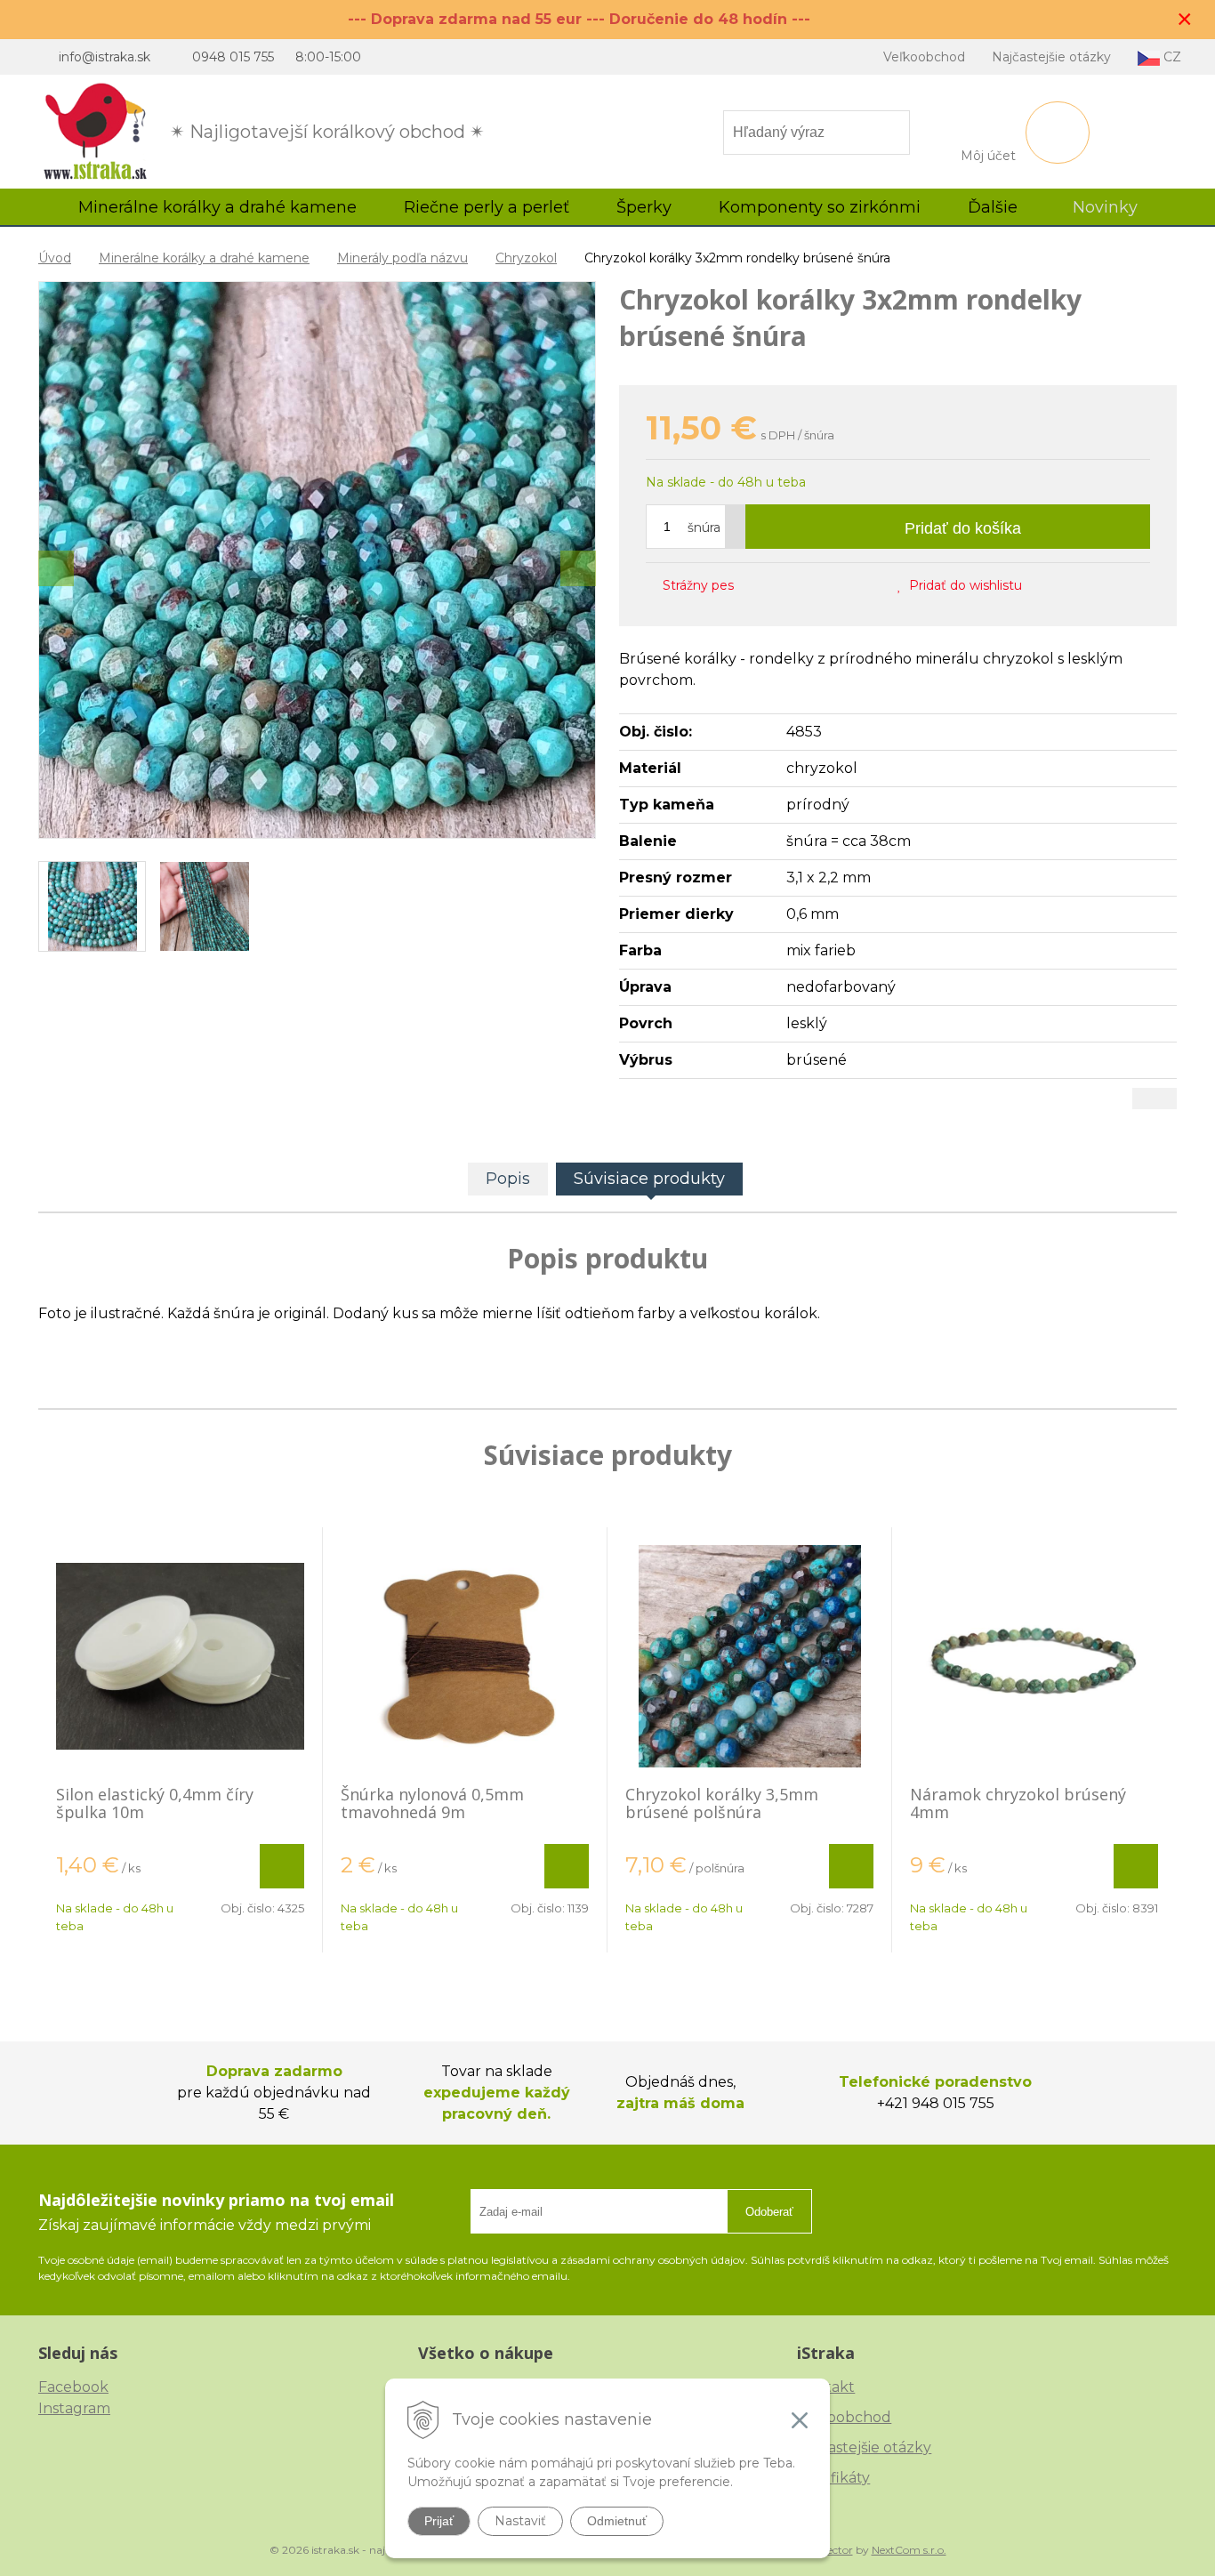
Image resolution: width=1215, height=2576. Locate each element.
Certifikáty (833, 2478)
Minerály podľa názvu (402, 258)
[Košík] (1058, 133)
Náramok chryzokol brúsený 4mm (1018, 1803)
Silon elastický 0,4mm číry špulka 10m (155, 1803)
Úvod (55, 258)
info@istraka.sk (105, 57)
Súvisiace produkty (649, 1179)
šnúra (704, 527)
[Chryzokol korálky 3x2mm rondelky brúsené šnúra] (317, 560)
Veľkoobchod (924, 57)
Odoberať (769, 2212)
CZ (1171, 57)
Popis (508, 1179)
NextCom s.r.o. (909, 2550)
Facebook (73, 2387)
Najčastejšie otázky (1051, 57)
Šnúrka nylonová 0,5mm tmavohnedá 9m (432, 1803)
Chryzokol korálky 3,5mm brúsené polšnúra (722, 1803)
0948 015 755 (233, 57)
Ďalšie (995, 207)
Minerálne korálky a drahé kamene (204, 258)
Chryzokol (526, 258)
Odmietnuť (617, 2521)
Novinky (1105, 207)
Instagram (74, 2408)
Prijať (439, 2521)
